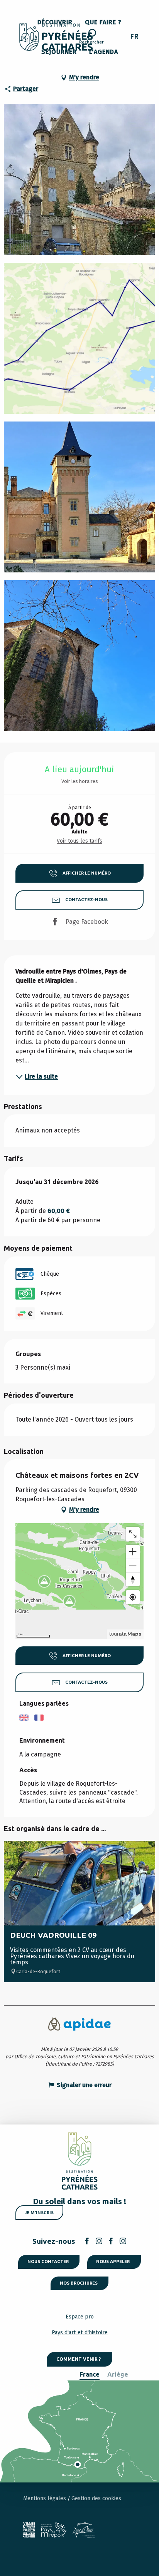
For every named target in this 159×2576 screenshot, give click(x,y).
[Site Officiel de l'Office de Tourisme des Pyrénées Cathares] (56, 37)
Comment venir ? (79, 2359)
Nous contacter (48, 2262)
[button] (91, 38)
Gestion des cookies (96, 2498)
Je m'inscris (39, 2213)
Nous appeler (113, 2262)
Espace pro (80, 2317)
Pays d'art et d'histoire (80, 2333)
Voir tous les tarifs (79, 841)
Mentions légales (45, 2498)
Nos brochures (79, 2283)
